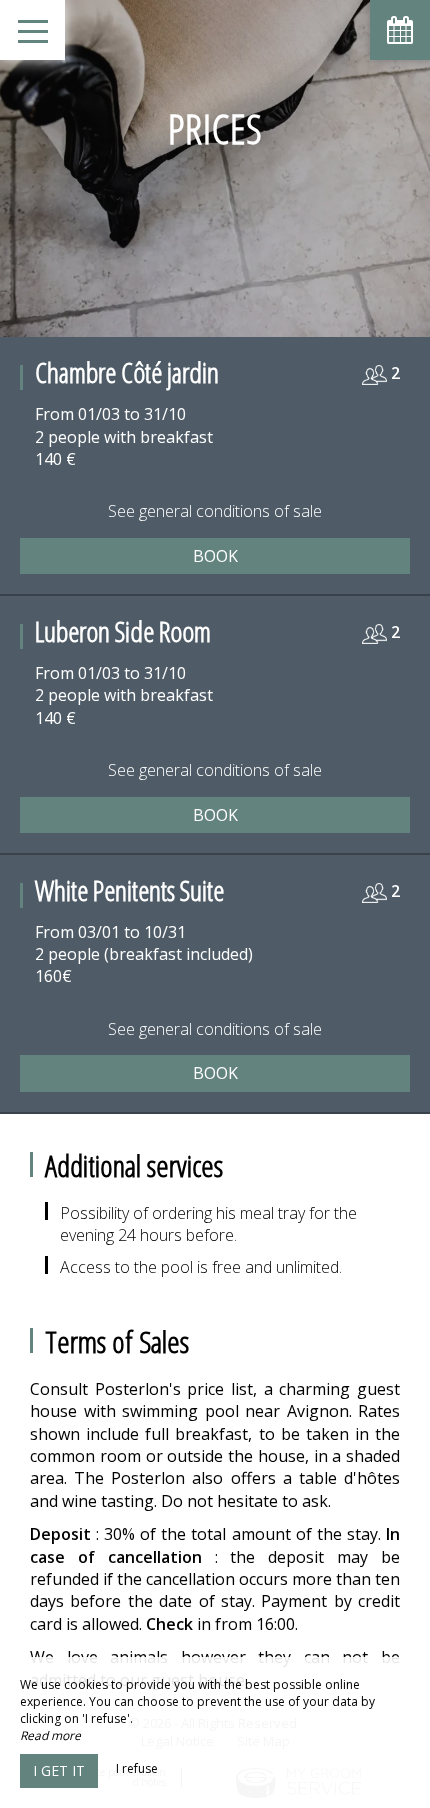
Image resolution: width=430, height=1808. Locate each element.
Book (215, 556)
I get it (59, 1770)
